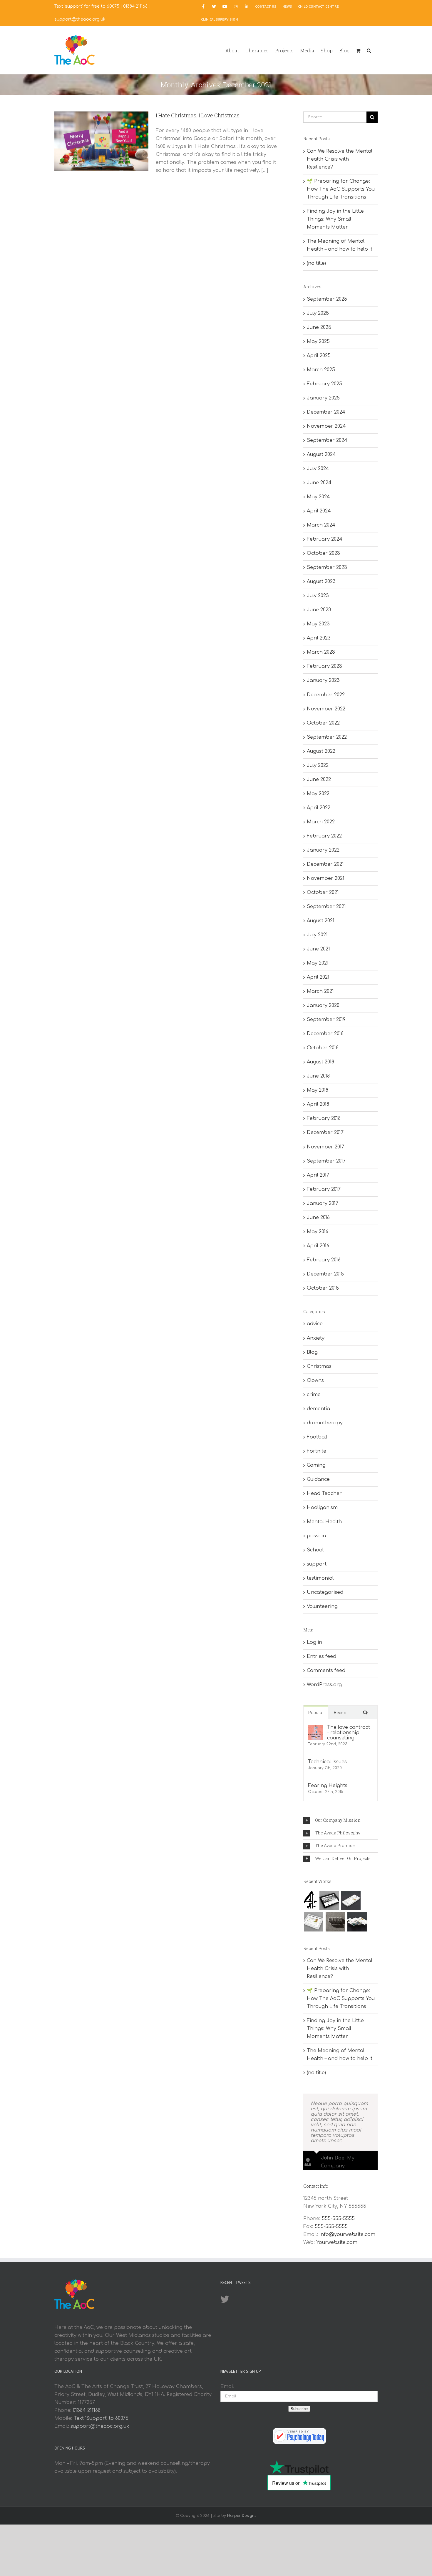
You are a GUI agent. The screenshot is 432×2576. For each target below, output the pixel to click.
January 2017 (323, 1203)
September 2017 (326, 1161)
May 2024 (318, 497)
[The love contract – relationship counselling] (316, 1729)
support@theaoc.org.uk (80, 19)
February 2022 (324, 836)
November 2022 (326, 709)
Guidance (318, 1479)
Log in (314, 1642)
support (317, 1564)
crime (314, 1395)
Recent (341, 1712)
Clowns (315, 1381)
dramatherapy (325, 1423)
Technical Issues (327, 1762)
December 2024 (326, 412)
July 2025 (318, 313)
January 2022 (323, 850)
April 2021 (318, 977)
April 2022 (319, 808)
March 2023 (321, 652)
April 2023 (319, 638)
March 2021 (320, 991)
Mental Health (324, 1522)
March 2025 (321, 370)
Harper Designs (242, 2516)
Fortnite (317, 1451)
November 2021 (326, 878)
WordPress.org (324, 1685)
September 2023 (327, 567)
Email (227, 2387)
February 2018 (324, 1118)
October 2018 (323, 1048)
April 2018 (318, 1104)
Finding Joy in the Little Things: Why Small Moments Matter (335, 219)
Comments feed (326, 1671)
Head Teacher (324, 1493)
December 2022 (326, 695)
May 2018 (318, 1090)
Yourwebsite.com (337, 2242)
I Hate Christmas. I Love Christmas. (198, 115)
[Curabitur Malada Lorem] (357, 1922)
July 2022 (318, 765)
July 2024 (318, 469)
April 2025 (319, 356)
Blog (312, 1352)
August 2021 (321, 921)
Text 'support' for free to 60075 (87, 6)
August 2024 (321, 454)
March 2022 (321, 822)
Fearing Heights (328, 1786)
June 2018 (318, 1076)
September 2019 (326, 1020)
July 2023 (318, 596)
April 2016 (318, 1246)
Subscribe (299, 2409)
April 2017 (318, 1175)
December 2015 (325, 1274)
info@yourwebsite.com (347, 2234)
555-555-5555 (338, 2219)
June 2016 (318, 1218)
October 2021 (323, 892)
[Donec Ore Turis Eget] (329, 1901)
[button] (369, 50)
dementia (318, 1409)
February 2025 (324, 384)
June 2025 (319, 327)
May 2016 (318, 1232)
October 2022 (323, 723)
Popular (316, 1712)
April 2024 (319, 511)
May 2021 (318, 963)
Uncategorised (325, 1592)
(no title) (316, 263)
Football (317, 1437)
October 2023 (323, 553)
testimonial (320, 1578)
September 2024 (327, 440)
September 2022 (327, 737)
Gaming (316, 1465)
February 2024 (325, 539)
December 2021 (325, 864)
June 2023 (319, 610)
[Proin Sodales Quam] (313, 1922)
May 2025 (318, 342)
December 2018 (325, 1034)
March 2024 (321, 525)
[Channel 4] (310, 1900)
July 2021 (317, 935)
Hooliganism (322, 1508)
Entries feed (322, 1656)
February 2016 (324, 1260)
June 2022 (319, 780)
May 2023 (318, 624)
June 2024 (319, 483)
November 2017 (325, 1147)
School (315, 1550)
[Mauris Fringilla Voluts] (351, 1901)
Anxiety (316, 1338)
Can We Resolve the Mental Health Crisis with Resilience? (340, 159)
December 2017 (325, 1133)
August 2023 (321, 582)
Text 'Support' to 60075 (101, 2418)
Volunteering (322, 1606)
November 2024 (326, 426)
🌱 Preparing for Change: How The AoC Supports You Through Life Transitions (341, 189)
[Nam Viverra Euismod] (335, 1922)
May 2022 (318, 794)
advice (315, 1324)
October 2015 (323, 1288)
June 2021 (318, 949)
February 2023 (324, 666)
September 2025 (327, 299)
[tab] (340, 1821)
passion (316, 1536)
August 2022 (321, 751)
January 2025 (323, 398)
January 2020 (323, 1005)
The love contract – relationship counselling (349, 1733)
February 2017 (324, 1189)
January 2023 (323, 680)
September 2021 (326, 907)
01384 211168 (135, 6)
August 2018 (320, 1062)
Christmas (319, 1366)
